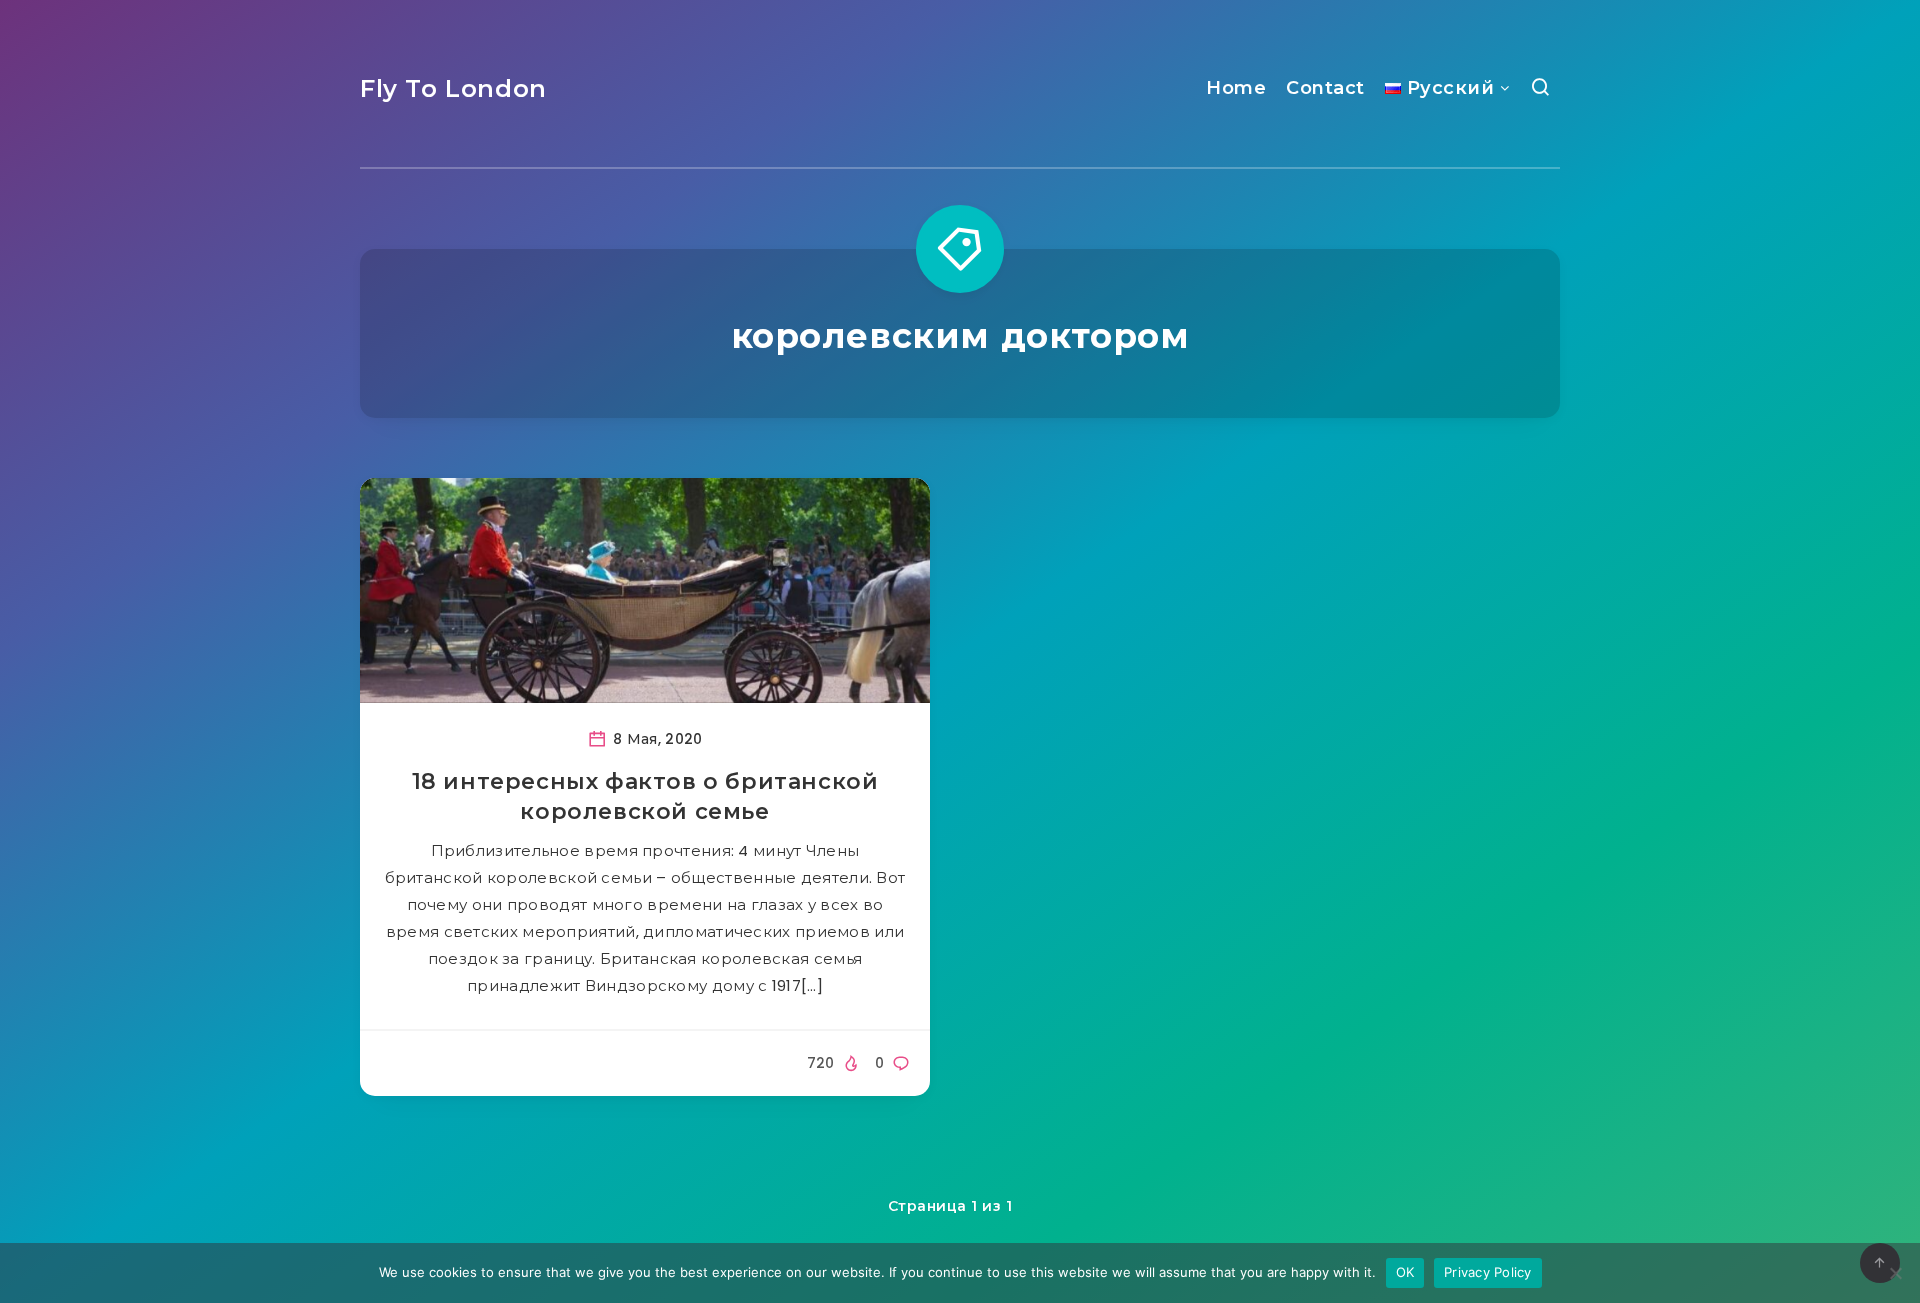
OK (1405, 1272)
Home (1236, 88)
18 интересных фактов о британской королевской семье (645, 796)
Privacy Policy (1488, 1272)
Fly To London (453, 88)
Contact (1325, 88)
